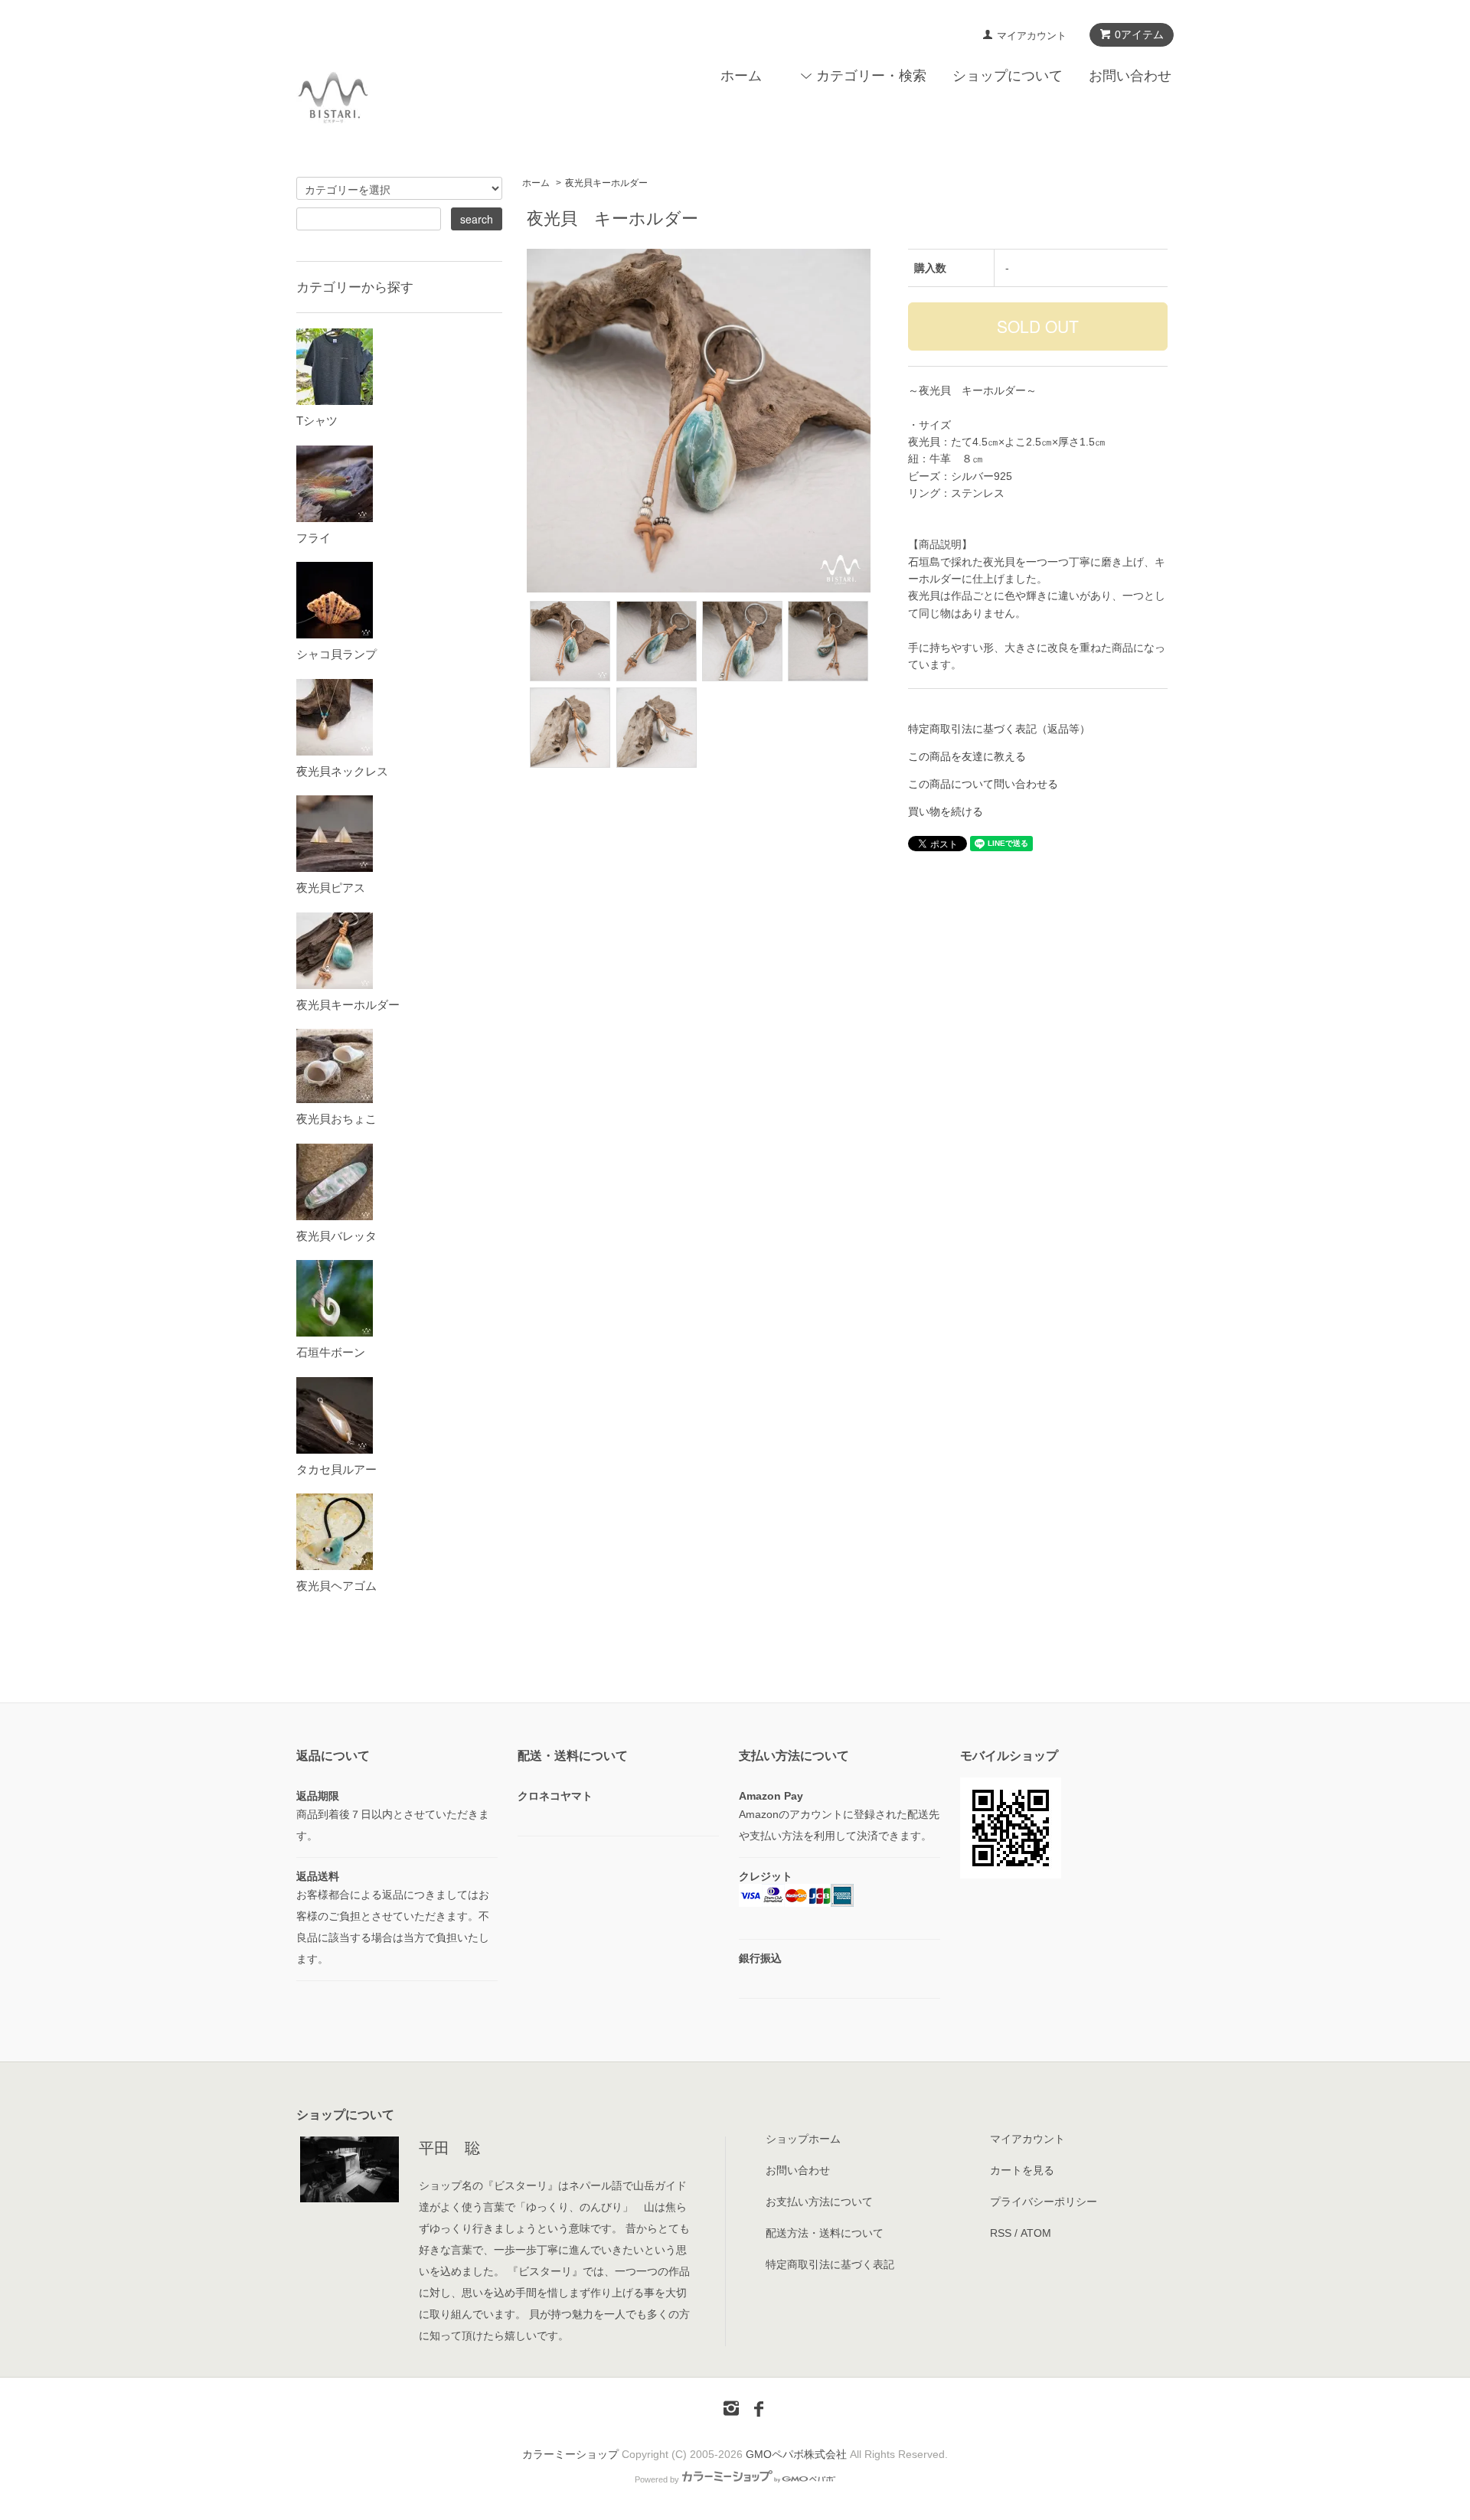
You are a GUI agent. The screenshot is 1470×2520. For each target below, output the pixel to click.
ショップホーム (803, 2139)
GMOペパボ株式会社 (796, 2454)
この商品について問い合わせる (983, 784)
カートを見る (1022, 2170)
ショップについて (1008, 76)
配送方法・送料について (825, 2233)
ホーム (741, 76)
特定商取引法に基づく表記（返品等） (999, 729)
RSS (1001, 2233)
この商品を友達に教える (967, 756)
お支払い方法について (819, 2202)
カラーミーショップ (570, 2454)
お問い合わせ (1130, 76)
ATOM (1036, 2233)
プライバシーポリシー (1044, 2202)
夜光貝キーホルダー (606, 183)
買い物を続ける (946, 811)
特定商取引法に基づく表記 (830, 2264)
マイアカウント (1032, 36)
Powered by (657, 2479)
